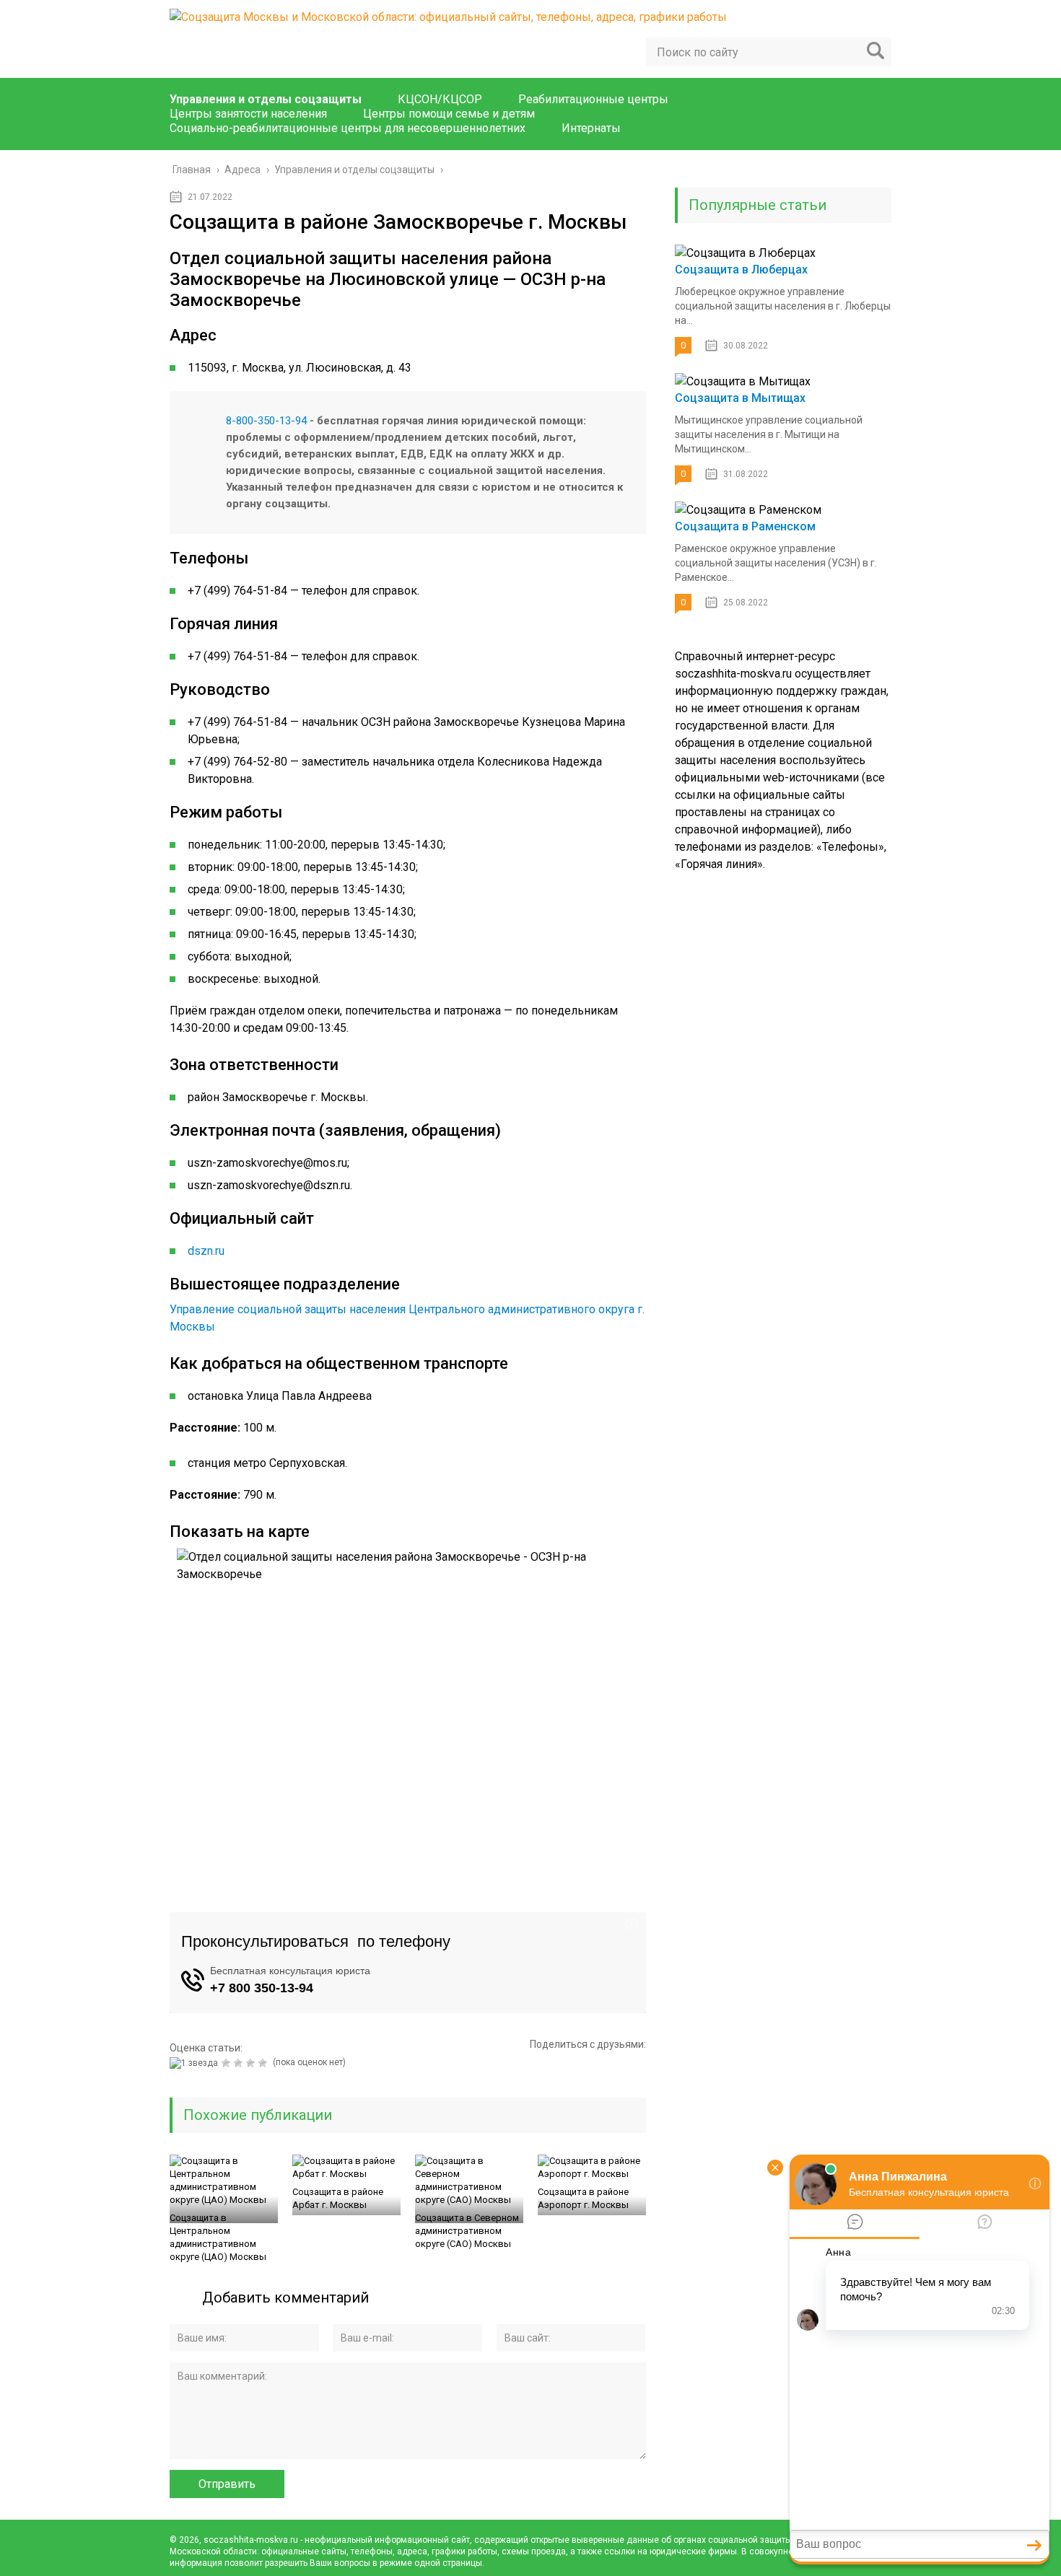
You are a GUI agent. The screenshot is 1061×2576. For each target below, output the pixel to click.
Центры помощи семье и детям (449, 114)
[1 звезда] (196, 2063)
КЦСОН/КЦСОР (440, 99)
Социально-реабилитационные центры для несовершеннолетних (348, 128)
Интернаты (591, 128)
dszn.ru (206, 1251)
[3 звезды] (240, 2063)
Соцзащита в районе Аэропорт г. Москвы (583, 2198)
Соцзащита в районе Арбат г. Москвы (338, 2198)
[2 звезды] (228, 2063)
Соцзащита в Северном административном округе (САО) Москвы (467, 2231)
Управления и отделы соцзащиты (266, 99)
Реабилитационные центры (593, 99)
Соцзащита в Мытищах (740, 398)
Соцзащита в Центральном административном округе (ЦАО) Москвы (218, 2237)
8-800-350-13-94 (266, 421)
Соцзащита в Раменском (745, 526)
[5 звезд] (265, 2063)
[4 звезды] (252, 2063)
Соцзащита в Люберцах (741, 270)
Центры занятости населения (248, 114)
